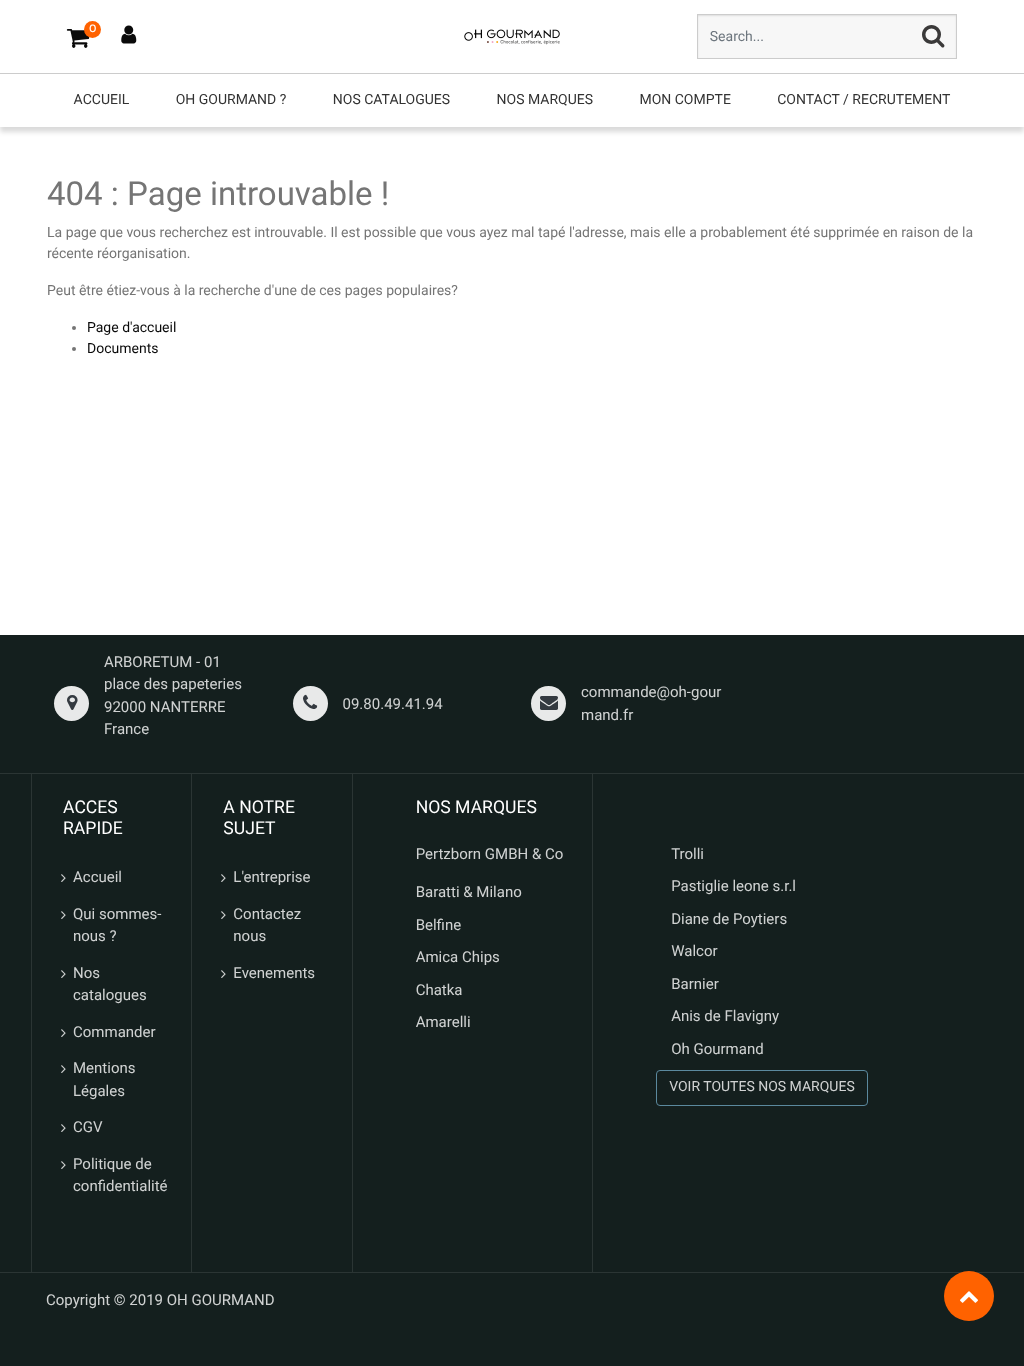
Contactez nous (267, 925)
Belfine (439, 925)
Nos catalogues (110, 984)
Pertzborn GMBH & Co (490, 854)
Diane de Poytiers (729, 919)
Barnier (695, 984)
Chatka (439, 990)
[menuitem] (102, 100)
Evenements (274, 973)
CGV (88, 1127)
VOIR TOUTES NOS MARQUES (762, 1087)
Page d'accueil (131, 328)
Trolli (687, 854)
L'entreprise (271, 877)
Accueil (97, 877)
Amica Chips (458, 957)
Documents (122, 349)
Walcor (694, 951)
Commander (114, 1032)
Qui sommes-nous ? (117, 925)
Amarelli (443, 1022)
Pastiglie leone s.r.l (735, 886)
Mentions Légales (104, 1079)
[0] (78, 37)
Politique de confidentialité (120, 1175)
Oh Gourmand (717, 1049)
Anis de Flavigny (725, 1016)
